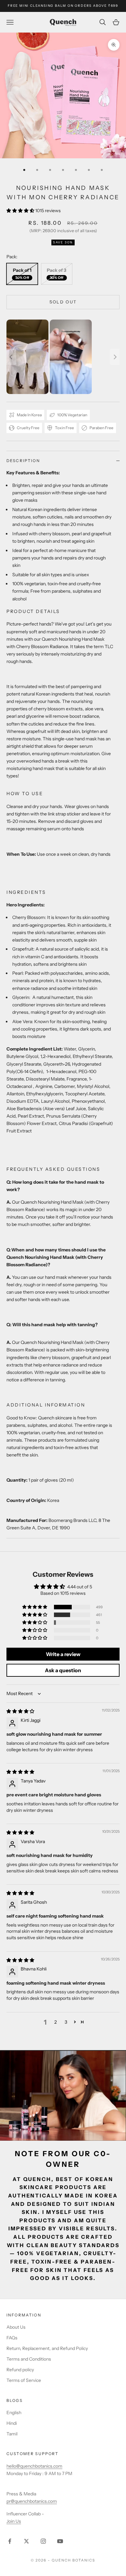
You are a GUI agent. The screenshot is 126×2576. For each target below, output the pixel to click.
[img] (20, 1711)
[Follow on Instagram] (43, 2541)
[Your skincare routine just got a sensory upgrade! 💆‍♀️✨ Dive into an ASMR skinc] (63, 357)
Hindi (12, 2423)
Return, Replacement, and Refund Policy (47, 2348)
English (14, 2413)
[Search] (103, 22)
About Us (16, 2327)
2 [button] (56, 2022)
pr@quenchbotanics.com (32, 2501)
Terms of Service (24, 2380)
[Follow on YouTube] (60, 2541)
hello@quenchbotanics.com (34, 2466)
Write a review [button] (63, 1654)
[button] (21, 211)
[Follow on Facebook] (10, 2541)
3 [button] (66, 2022)
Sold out (63, 302)
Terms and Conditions (29, 2359)
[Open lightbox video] (27, 357)
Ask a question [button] (63, 1670)
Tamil (12, 2434)
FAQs (12, 2338)
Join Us (14, 2521)
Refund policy (20, 2370)
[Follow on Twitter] (26, 2541)
